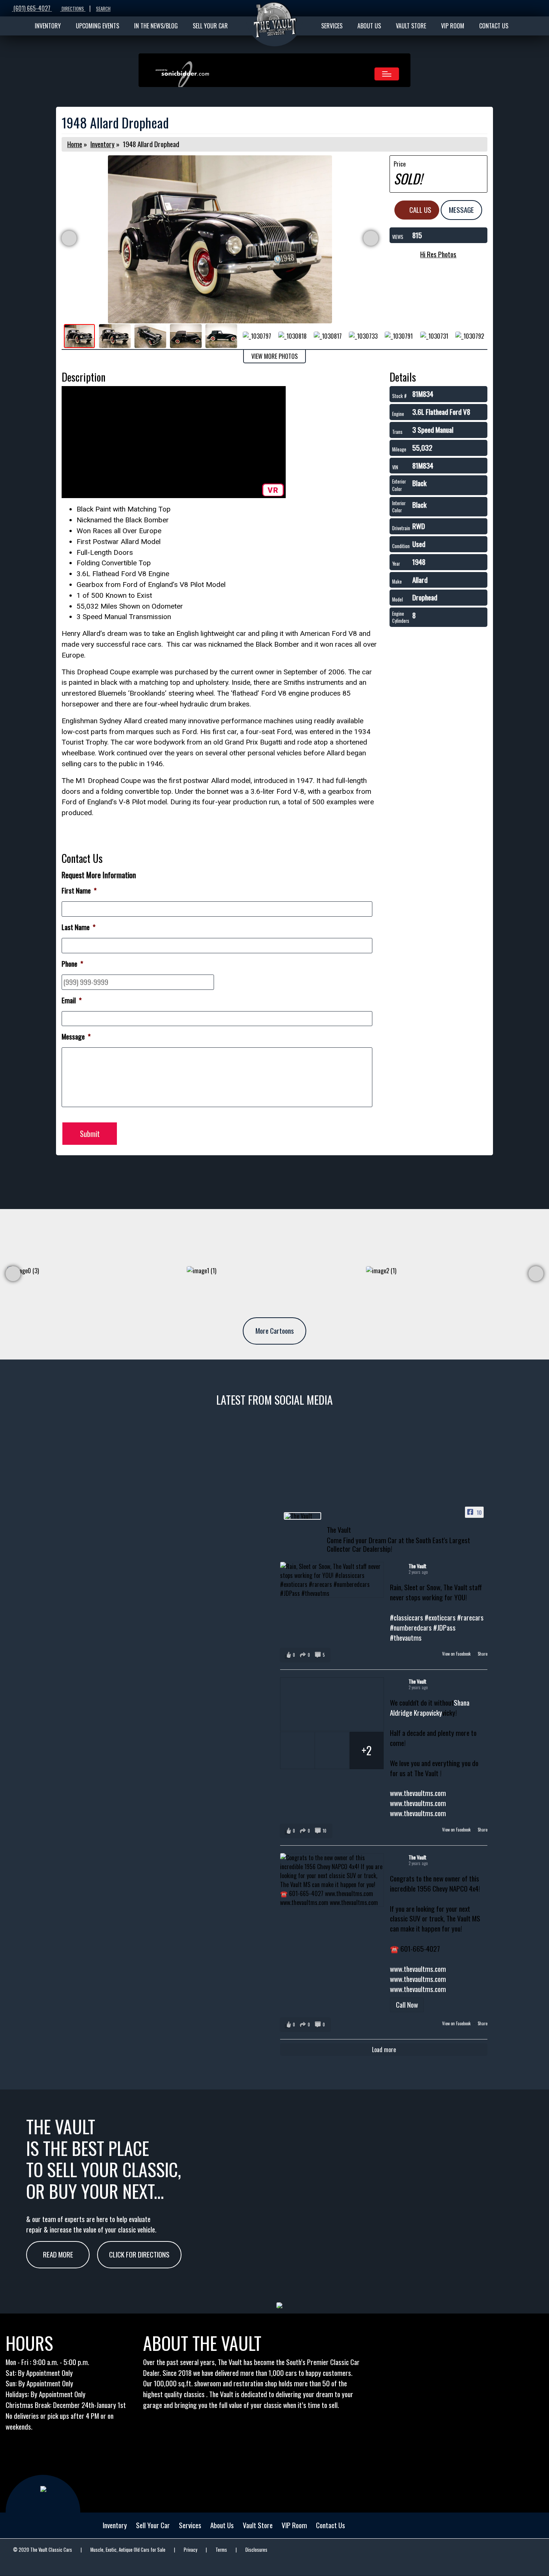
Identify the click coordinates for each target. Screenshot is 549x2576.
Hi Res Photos (438, 254)
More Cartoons (275, 1331)
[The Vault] (303, 1516)
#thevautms (406, 1637)
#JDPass (444, 1627)
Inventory (103, 144)
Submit (90, 1134)
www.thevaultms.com (418, 1793)
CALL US (420, 210)
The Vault (418, 1566)
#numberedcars (411, 1627)
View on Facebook (457, 1654)
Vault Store (258, 2525)
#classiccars (407, 1617)
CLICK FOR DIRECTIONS (139, 2254)
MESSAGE (461, 210)
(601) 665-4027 (32, 8)
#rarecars (470, 1617)
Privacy (190, 2550)
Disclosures (256, 2550)
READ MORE (58, 2254)
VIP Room (294, 2525)
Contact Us (331, 2525)
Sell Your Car (153, 2525)
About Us (222, 2525)
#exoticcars (440, 1617)
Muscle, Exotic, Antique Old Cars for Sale (128, 2550)
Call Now (407, 2005)
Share (483, 1654)
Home (75, 144)
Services (190, 2525)
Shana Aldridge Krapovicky (430, 1708)
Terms (221, 2550)
